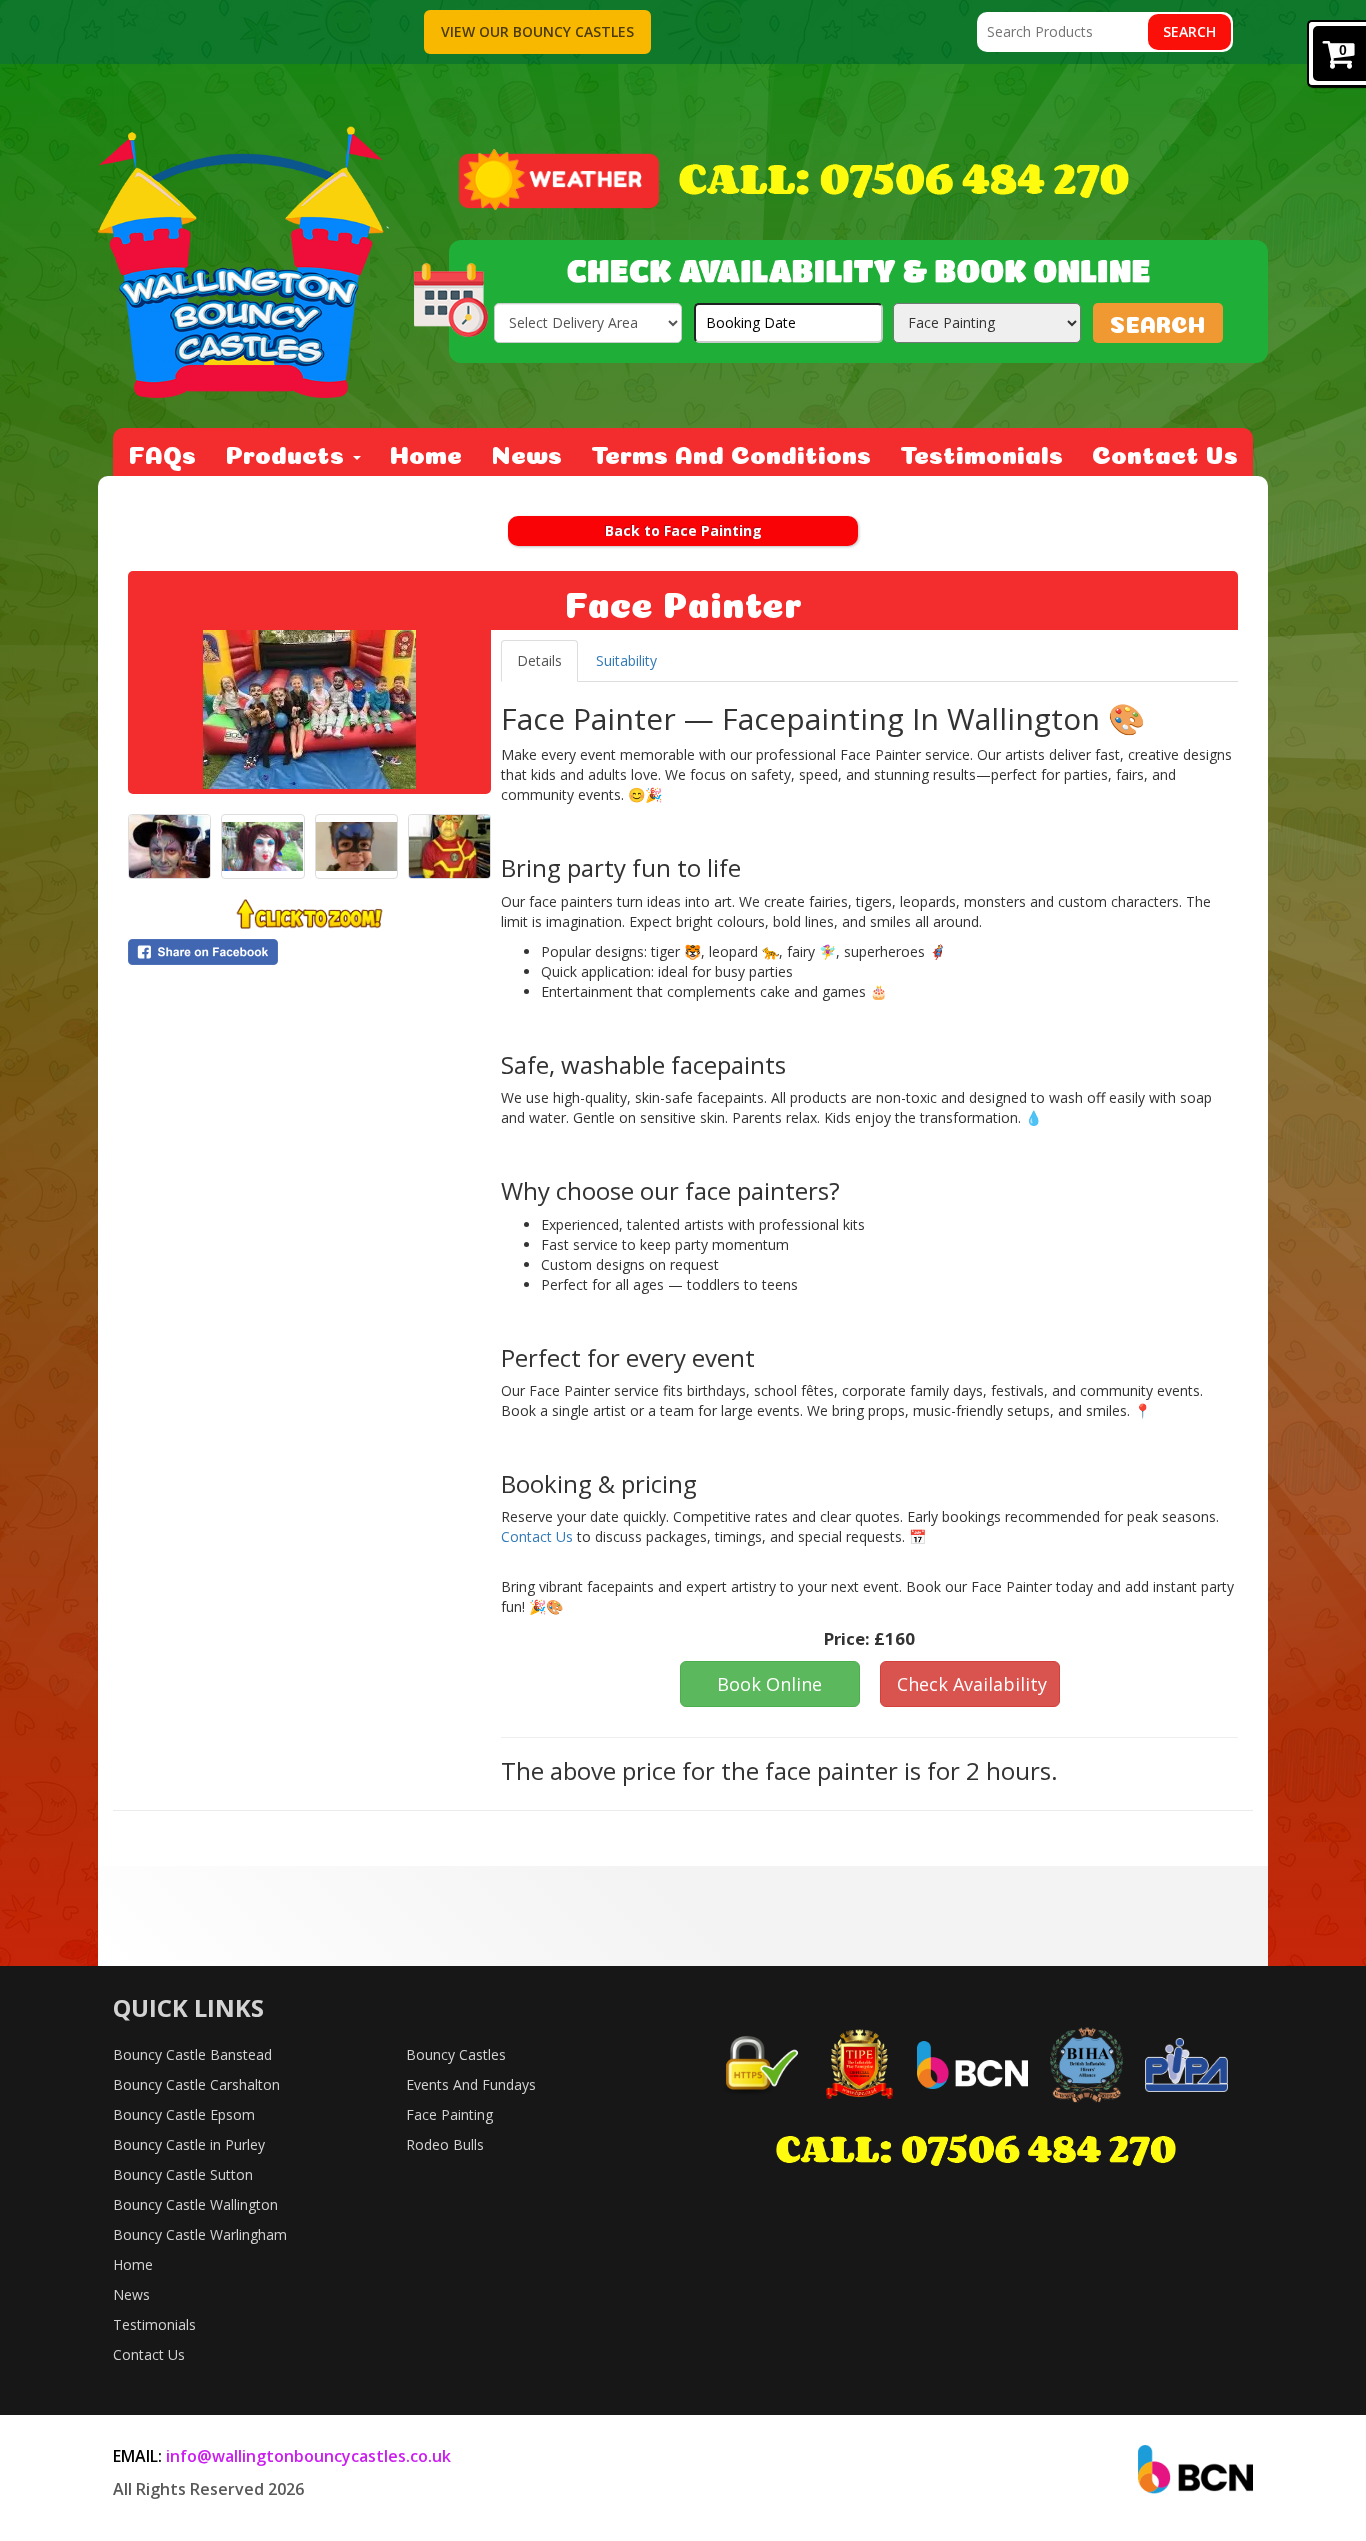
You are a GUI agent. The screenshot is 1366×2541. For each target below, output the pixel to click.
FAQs (162, 451)
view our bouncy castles (537, 31)
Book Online (769, 1684)
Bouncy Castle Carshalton (196, 2084)
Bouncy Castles (456, 2054)
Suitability (626, 660)
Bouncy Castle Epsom (184, 2114)
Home (426, 451)
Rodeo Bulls (445, 2144)
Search (1189, 31)
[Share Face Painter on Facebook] (309, 952)
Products (288, 451)
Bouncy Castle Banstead (192, 2054)
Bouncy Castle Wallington (195, 2204)
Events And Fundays (471, 2084)
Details (539, 660)
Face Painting (449, 2114)
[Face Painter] (309, 709)
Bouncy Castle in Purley (189, 2144)
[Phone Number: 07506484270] (904, 180)
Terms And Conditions (731, 451)
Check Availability (972, 1684)
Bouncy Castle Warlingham (200, 2234)
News (526, 451)
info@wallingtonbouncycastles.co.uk (308, 2456)
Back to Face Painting (683, 530)
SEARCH (1157, 322)
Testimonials (981, 451)
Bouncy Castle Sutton (183, 2174)
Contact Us (1165, 451)
